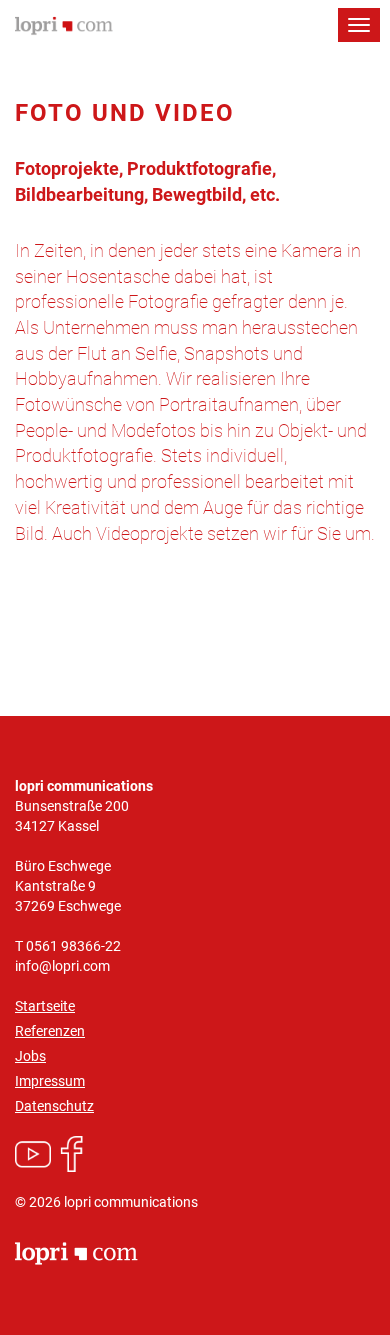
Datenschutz (54, 1106)
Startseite (45, 1006)
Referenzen (50, 1031)
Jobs (30, 1056)
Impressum (50, 1081)
